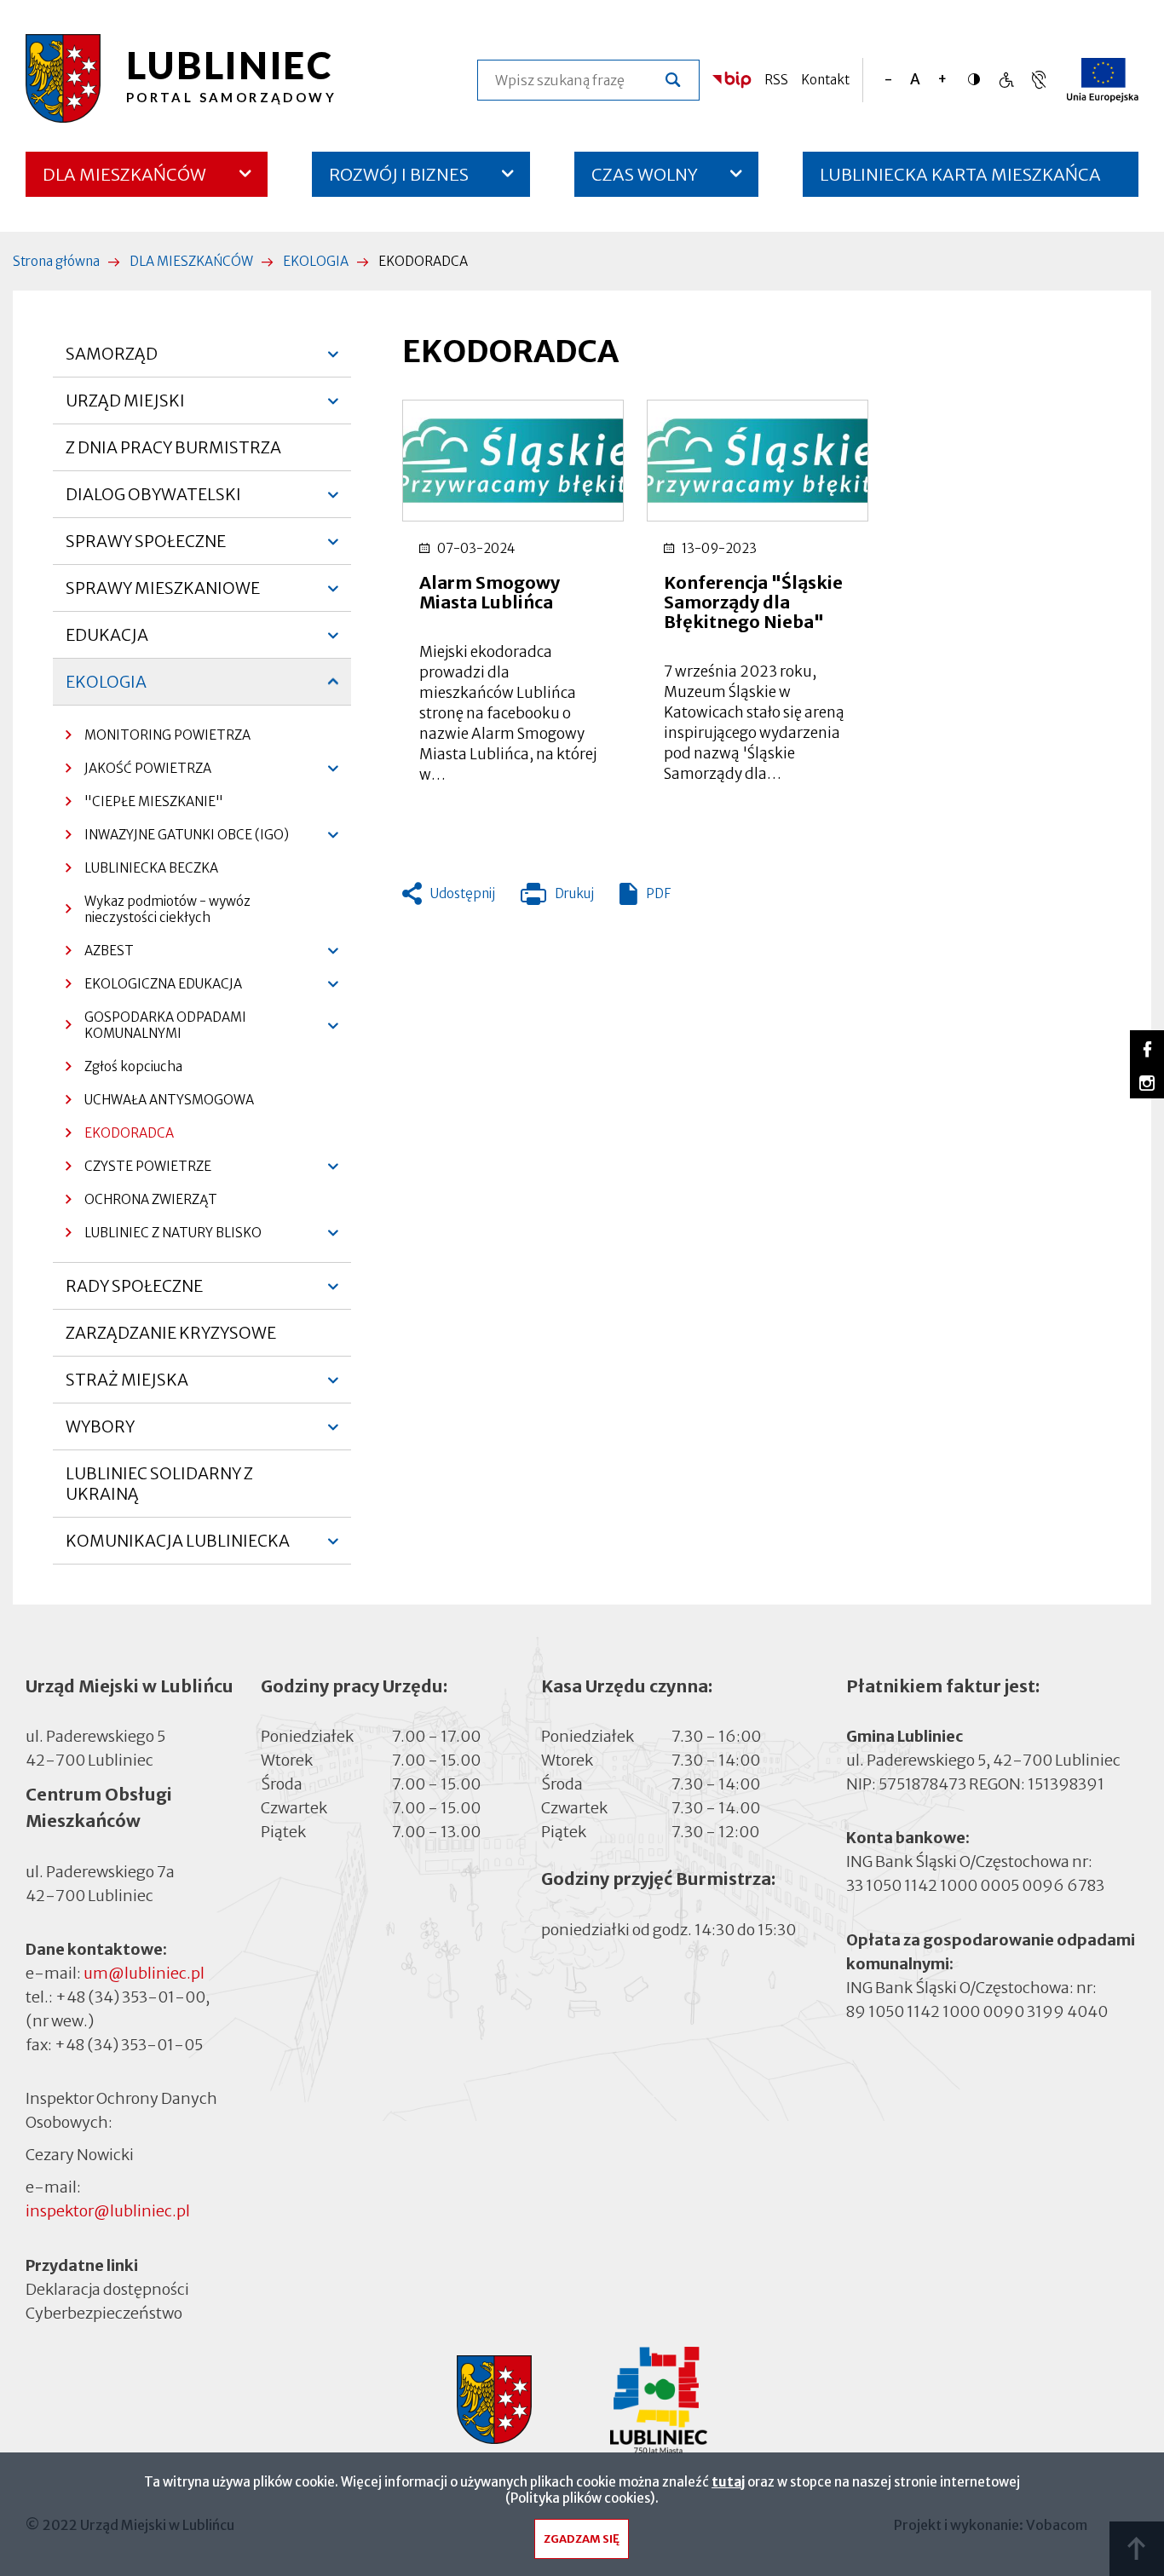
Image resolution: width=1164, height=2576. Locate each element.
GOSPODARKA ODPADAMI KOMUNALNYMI (156, 1029)
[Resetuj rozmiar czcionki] (915, 80)
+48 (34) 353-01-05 (129, 2045)
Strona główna (56, 261)
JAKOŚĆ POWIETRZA (138, 772)
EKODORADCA (129, 1133)
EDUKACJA (107, 642)
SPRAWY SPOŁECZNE (146, 548)
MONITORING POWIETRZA (167, 735)
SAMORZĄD (112, 360)
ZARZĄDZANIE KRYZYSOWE (171, 1333)
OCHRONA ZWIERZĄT (151, 1199)
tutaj (728, 2482)
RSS (776, 80)
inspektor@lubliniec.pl (108, 2211)
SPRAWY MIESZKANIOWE (163, 595)
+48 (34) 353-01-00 (130, 1997)
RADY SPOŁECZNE (134, 1293)
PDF (658, 893)
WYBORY (100, 1433)
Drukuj (557, 897)
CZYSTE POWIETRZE (138, 1170)
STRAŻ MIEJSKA (127, 1386)
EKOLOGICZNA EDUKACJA (154, 988)
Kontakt (825, 80)
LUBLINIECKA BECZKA (151, 868)
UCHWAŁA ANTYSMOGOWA (169, 1100)
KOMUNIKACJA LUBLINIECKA (178, 1547)
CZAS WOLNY (645, 174)
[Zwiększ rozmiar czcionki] (942, 80)
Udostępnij (463, 893)
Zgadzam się (582, 2539)
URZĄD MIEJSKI (125, 407)
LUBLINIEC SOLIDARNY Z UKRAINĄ (159, 1484)
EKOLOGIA (316, 261)
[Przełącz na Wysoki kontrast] (978, 79)
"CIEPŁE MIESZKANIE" (154, 801)
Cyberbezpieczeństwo (104, 2313)
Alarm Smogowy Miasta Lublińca (490, 592)
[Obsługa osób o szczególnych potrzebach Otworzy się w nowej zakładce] (1039, 80)
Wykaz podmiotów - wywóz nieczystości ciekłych (167, 909)
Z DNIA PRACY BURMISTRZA (173, 447)
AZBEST (100, 955)
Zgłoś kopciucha (133, 1066)
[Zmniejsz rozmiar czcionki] (888, 80)
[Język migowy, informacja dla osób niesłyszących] (1006, 80)
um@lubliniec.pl (144, 1973)
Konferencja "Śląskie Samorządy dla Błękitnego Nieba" (753, 602)
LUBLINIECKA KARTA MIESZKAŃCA (960, 180)
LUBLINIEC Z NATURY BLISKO (164, 1237)
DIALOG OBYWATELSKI (153, 501)
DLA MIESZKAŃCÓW (124, 174)
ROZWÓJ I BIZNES (399, 174)
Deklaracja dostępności (107, 2289)
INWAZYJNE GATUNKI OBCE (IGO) (177, 839)
